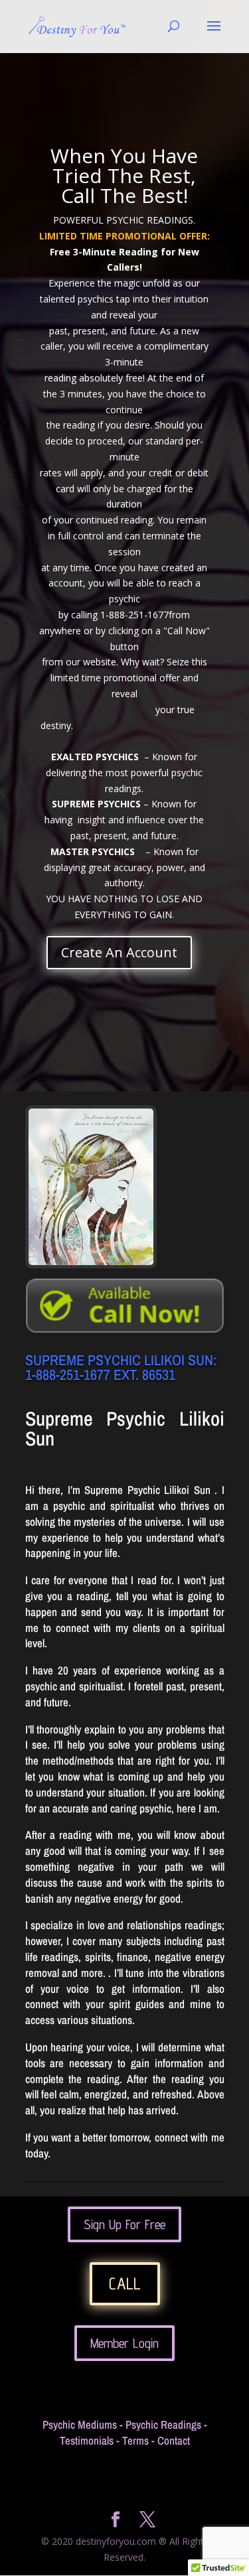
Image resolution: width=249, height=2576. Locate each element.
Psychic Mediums (80, 2424)
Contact (174, 2440)
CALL (125, 2283)
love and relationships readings (155, 1925)
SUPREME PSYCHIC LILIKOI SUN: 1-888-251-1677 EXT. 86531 (121, 1367)
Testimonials (87, 2440)
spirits (98, 1957)
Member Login (124, 2343)
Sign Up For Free (124, 2224)
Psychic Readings (163, 2424)
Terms (135, 2440)
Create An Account (119, 952)
